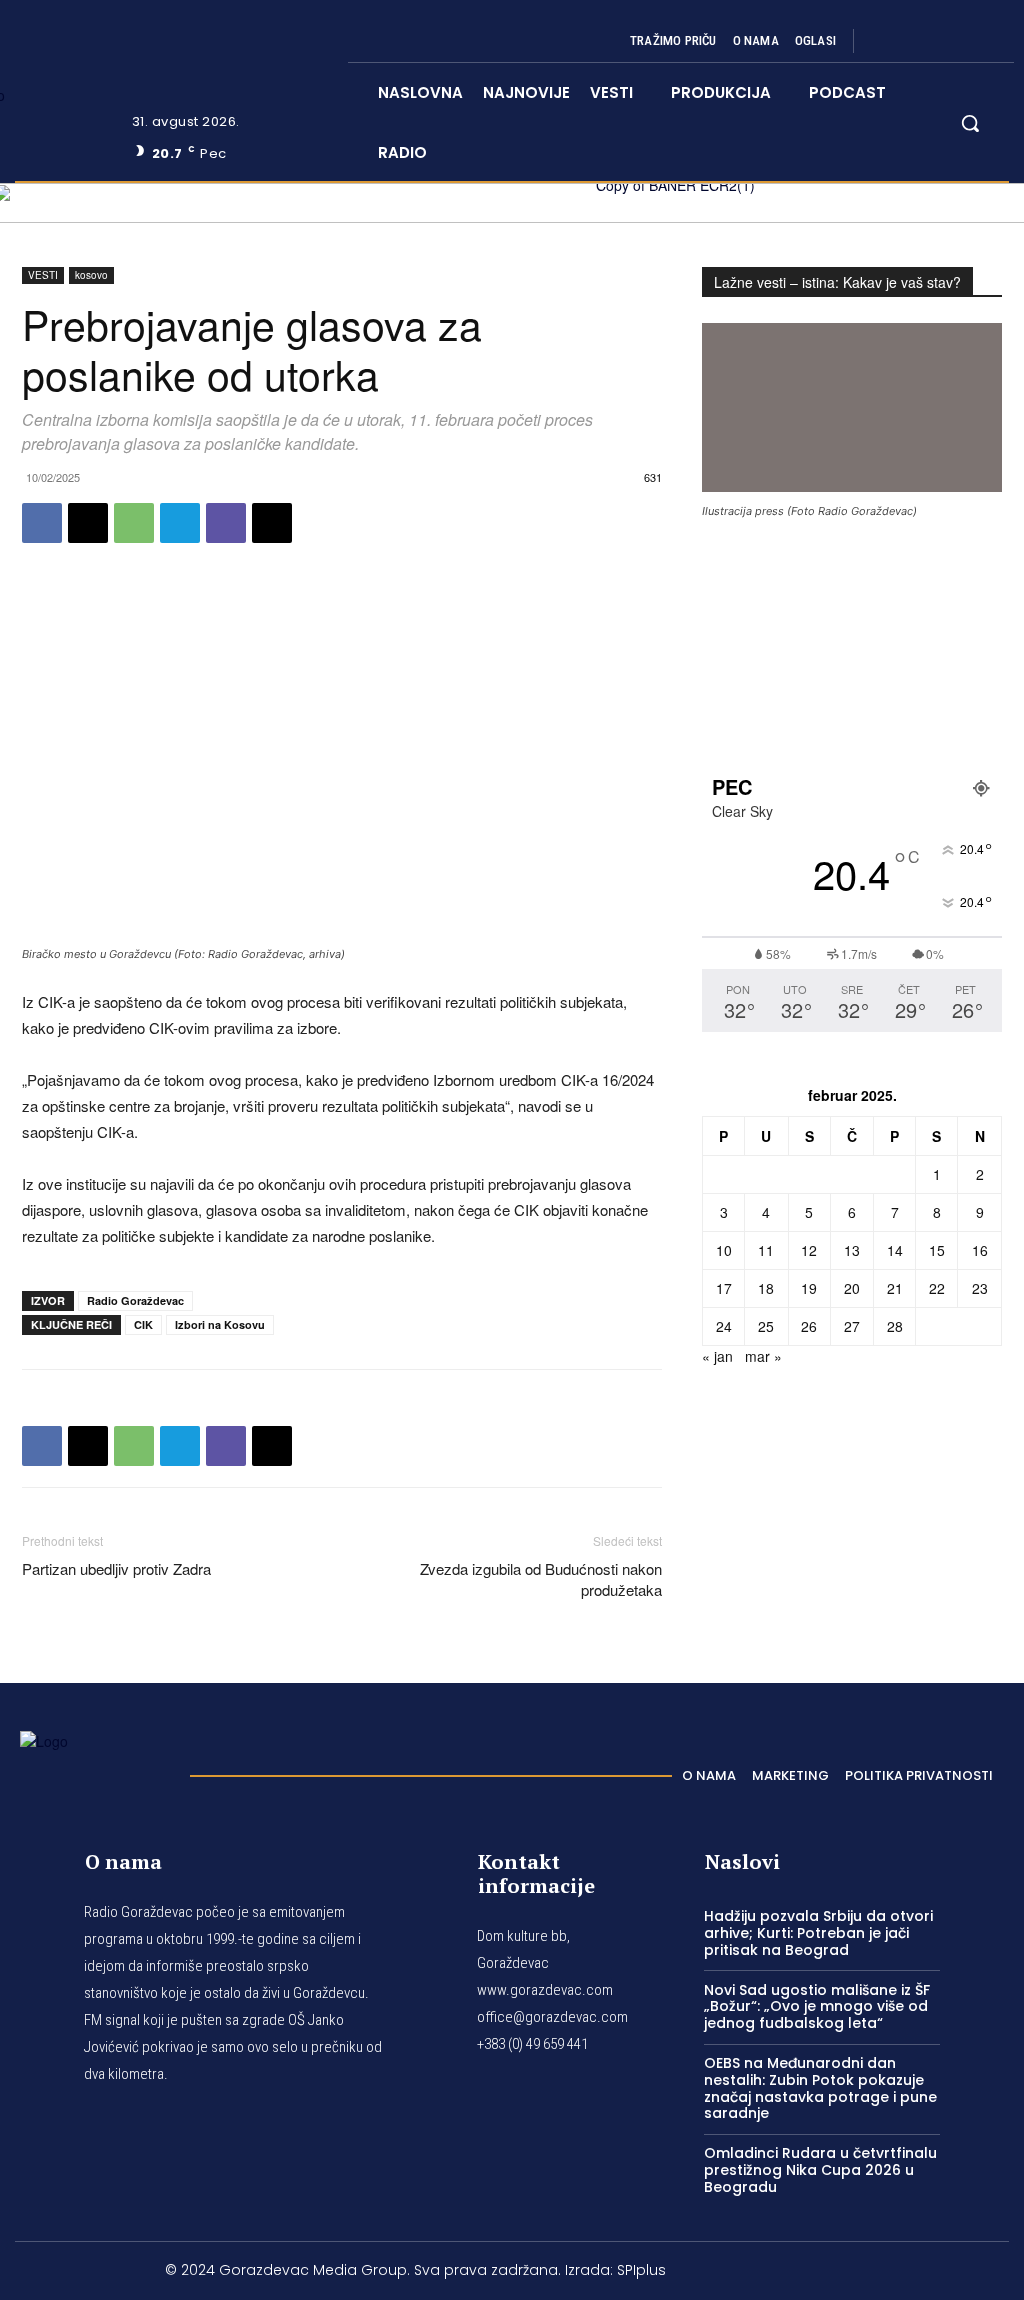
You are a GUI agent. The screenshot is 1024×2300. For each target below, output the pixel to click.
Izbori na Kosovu (220, 1324)
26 (809, 1326)
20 (852, 1288)
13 (852, 1250)
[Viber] (226, 523)
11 (766, 1250)
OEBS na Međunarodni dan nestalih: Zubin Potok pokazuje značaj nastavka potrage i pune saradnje (820, 2088)
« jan (717, 1356)
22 (937, 1288)
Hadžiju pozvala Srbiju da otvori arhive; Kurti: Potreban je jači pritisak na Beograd (818, 1933)
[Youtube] (982, 41)
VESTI (43, 275)
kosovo (91, 275)
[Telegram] (180, 523)
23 (980, 1288)
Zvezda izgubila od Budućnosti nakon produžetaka (541, 1579)
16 (980, 1250)
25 (766, 1326)
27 (852, 1326)
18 (766, 1288)
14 (895, 1250)
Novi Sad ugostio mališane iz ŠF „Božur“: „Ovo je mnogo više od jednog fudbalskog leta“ (817, 2007)
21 (895, 1288)
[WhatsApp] (134, 523)
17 (724, 1288)
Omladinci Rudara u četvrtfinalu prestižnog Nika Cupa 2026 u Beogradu (820, 2170)
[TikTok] (934, 41)
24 (724, 1326)
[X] (958, 41)
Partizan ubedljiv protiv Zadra (116, 1568)
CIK (143, 1324)
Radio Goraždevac (135, 1300)
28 (895, 1326)
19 (809, 1288)
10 (724, 1250)
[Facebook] (886, 41)
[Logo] (95, 1770)
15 (937, 1250)
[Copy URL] (272, 523)
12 (809, 1250)
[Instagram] (910, 41)
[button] (970, 123)
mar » (763, 1356)
